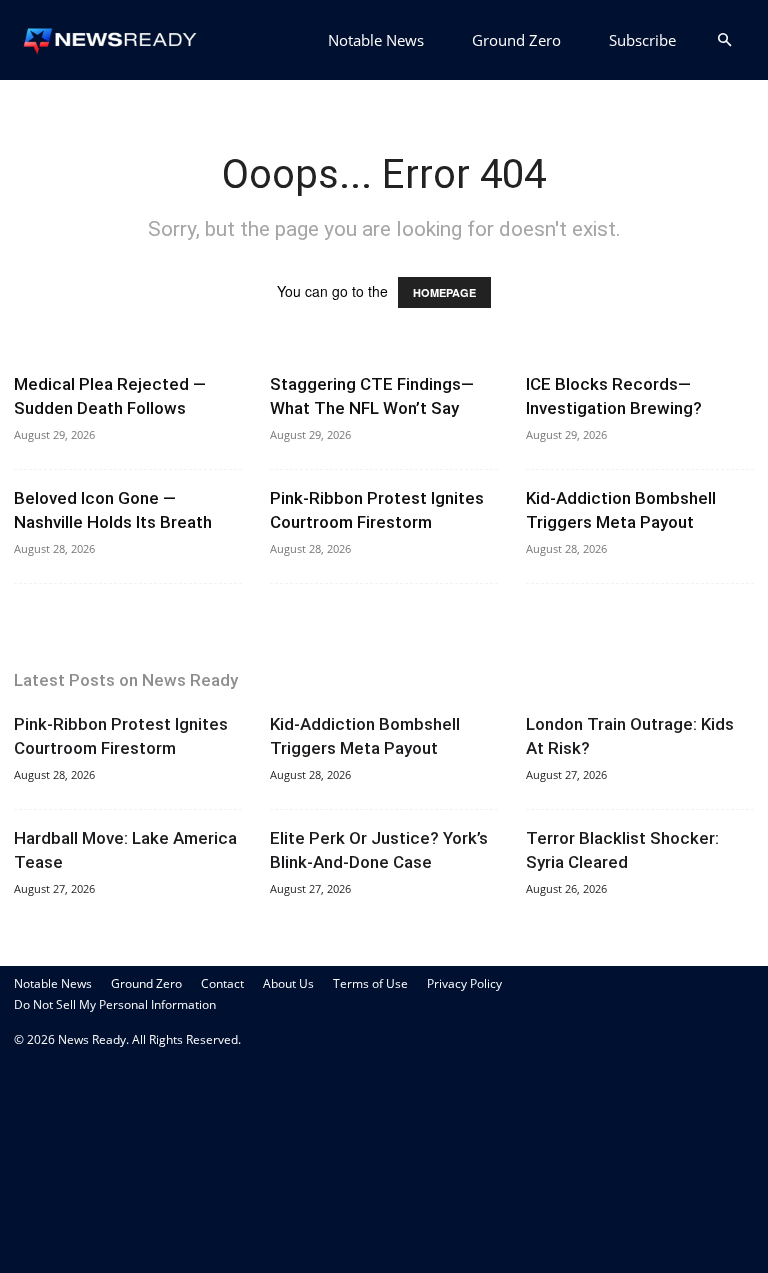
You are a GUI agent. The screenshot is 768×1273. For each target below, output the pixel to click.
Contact (222, 983)
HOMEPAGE (444, 292)
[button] (724, 40)
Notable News (376, 40)
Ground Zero (516, 40)
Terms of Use (370, 983)
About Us (288, 983)
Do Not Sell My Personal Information (115, 1004)
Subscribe (642, 40)
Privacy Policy (464, 983)
